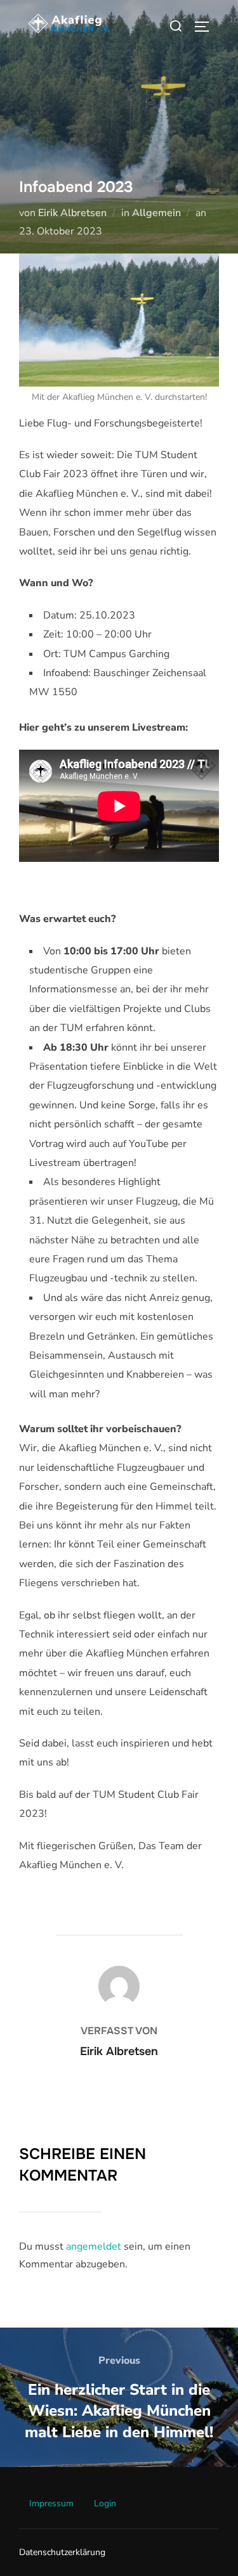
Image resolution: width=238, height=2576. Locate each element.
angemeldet (94, 2246)
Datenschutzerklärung (62, 2552)
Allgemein (156, 213)
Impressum (51, 2503)
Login (105, 2503)
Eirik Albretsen (72, 213)
